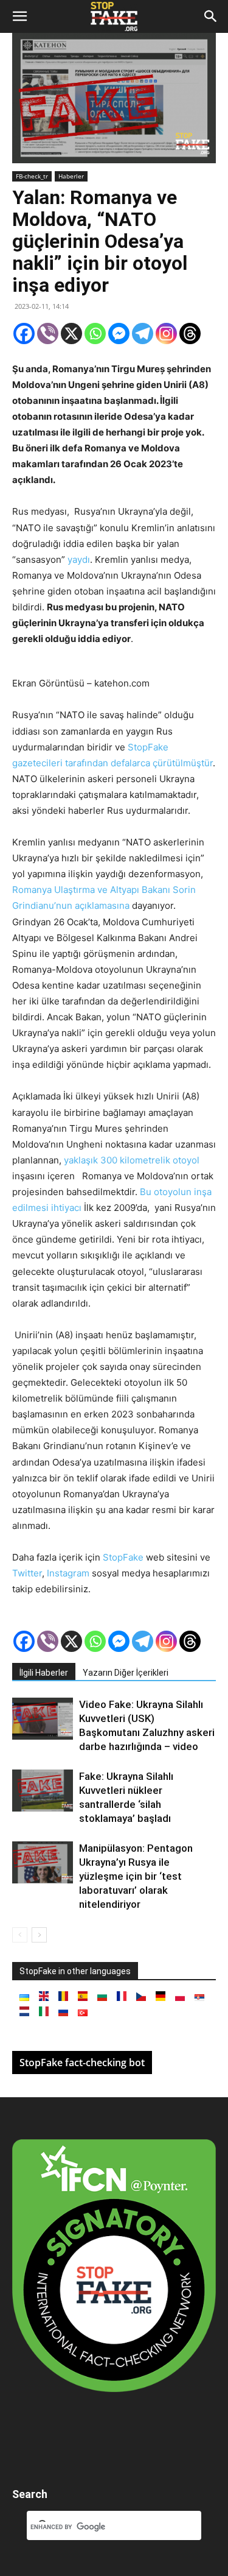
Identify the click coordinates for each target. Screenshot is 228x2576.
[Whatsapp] (95, 333)
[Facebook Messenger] (119, 333)
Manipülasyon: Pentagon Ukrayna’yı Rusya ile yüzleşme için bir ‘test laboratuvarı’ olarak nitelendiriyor (136, 1876)
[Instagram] (166, 333)
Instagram (69, 1573)
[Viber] (48, 333)
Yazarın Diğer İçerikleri (126, 1673)
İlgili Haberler (44, 1673)
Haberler (71, 176)
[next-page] (39, 1935)
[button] (19, 16)
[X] (71, 333)
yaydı (79, 559)
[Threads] (190, 333)
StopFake (123, 1557)
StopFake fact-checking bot (82, 2063)
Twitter (27, 1573)
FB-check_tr (32, 176)
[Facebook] (24, 333)
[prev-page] (20, 1935)
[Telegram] (143, 333)
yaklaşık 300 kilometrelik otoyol (132, 1160)
